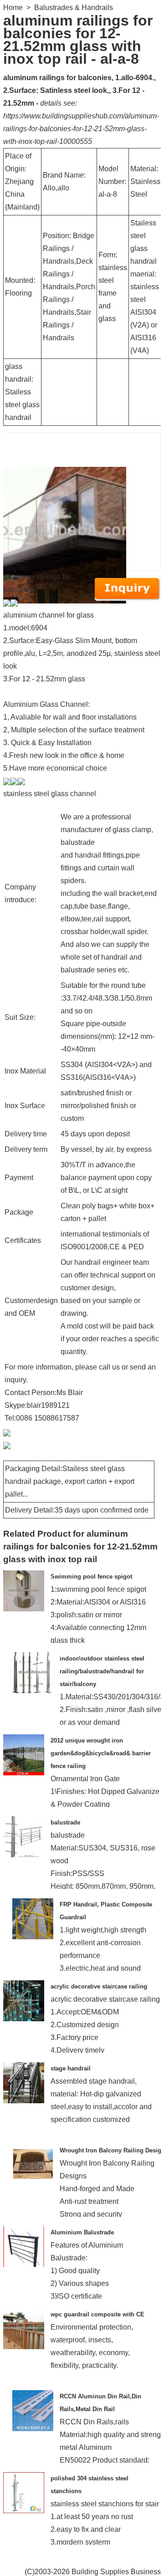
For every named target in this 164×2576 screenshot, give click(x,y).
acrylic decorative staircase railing (99, 1986)
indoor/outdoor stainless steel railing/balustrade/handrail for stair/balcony (102, 1671)
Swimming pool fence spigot (91, 1577)
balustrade (65, 1822)
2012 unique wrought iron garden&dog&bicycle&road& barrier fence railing (101, 1753)
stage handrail (71, 2068)
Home (13, 8)
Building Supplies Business (116, 2572)
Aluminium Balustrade (82, 2232)
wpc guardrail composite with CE (97, 2314)
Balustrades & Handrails (74, 8)
